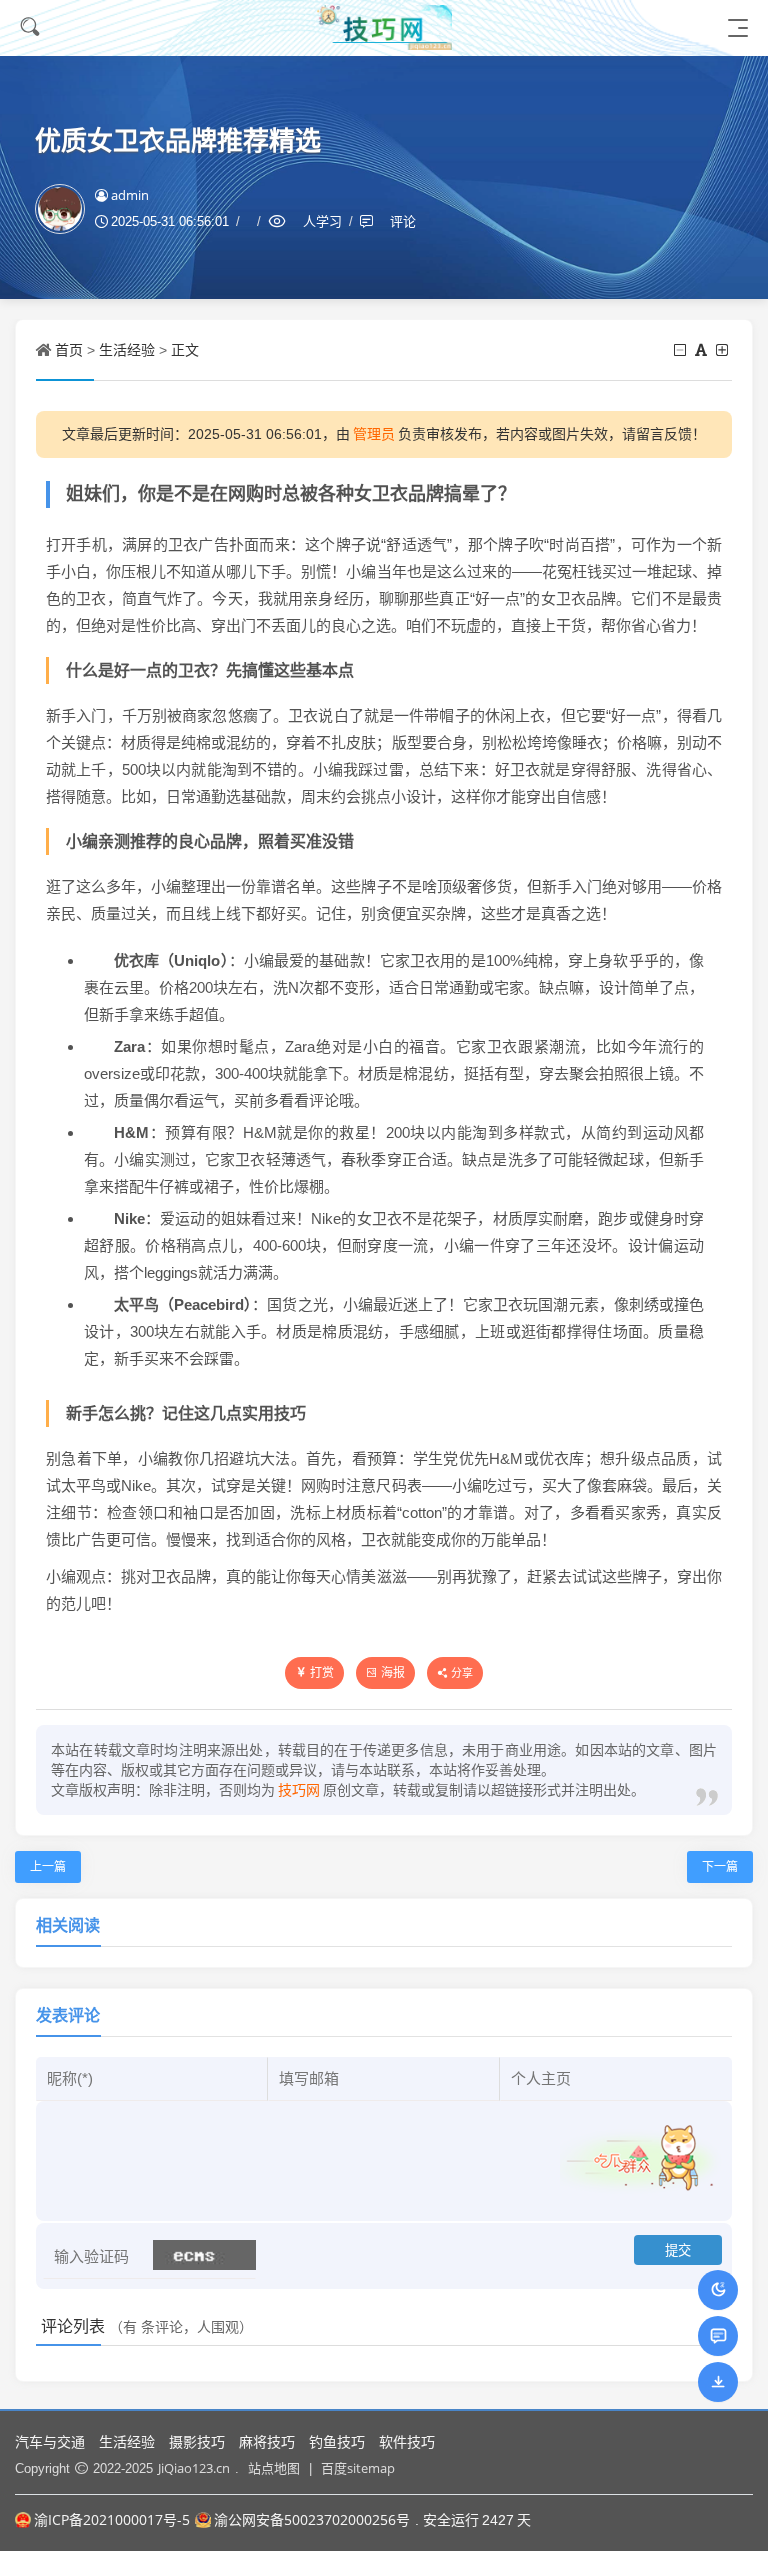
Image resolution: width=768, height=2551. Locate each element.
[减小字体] (681, 349)
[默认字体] (702, 349)
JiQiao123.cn (194, 2468)
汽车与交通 (50, 2441)
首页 (69, 349)
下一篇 (720, 1866)
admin (130, 195)
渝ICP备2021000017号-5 (112, 2519)
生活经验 (127, 349)
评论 (403, 221)
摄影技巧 (197, 2441)
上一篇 (48, 1866)
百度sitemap (358, 2468)
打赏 (322, 1672)
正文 (185, 349)
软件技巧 (407, 2441)
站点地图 (274, 2468)
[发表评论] (718, 2335)
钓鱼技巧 (337, 2441)
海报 (393, 1672)
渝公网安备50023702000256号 (312, 2519)
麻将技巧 (267, 2441)
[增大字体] (723, 349)
